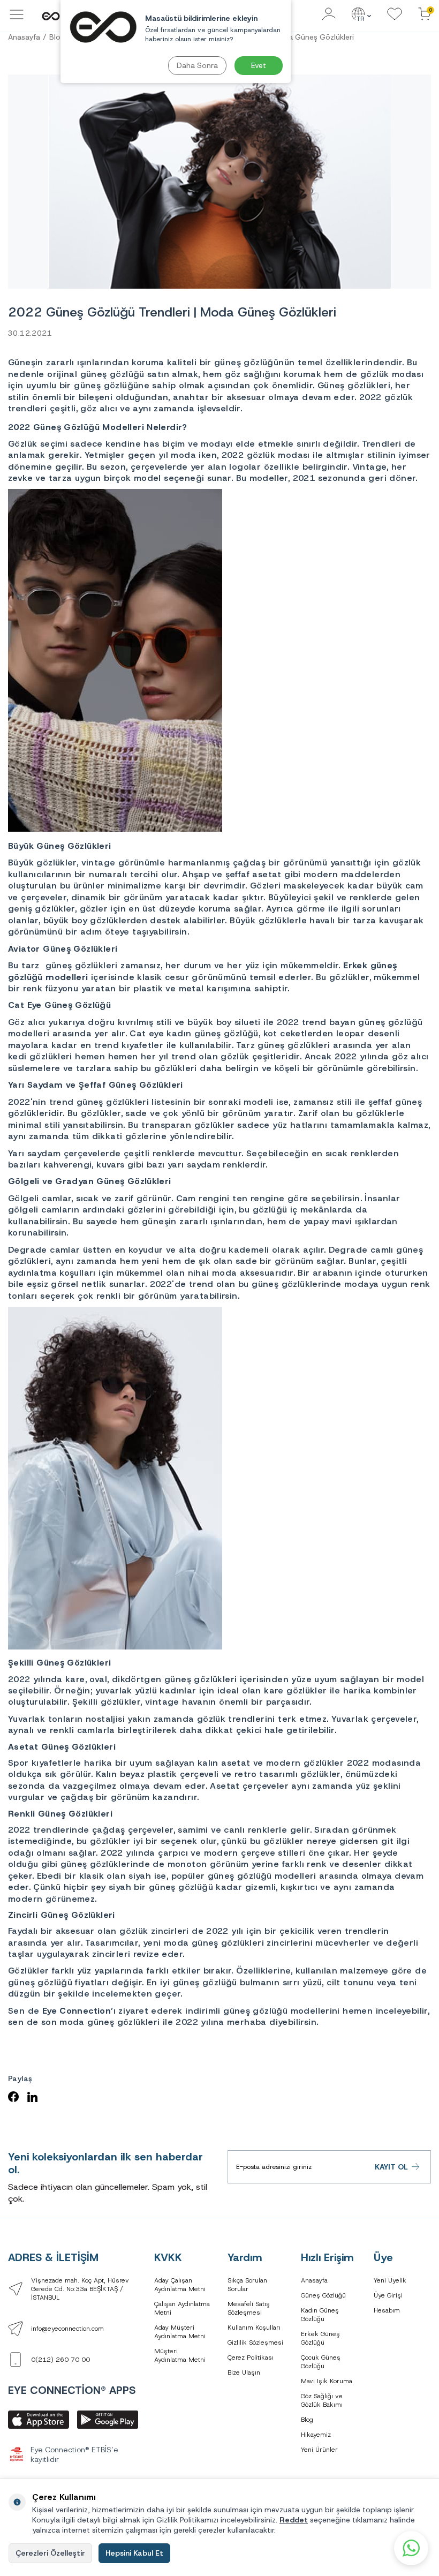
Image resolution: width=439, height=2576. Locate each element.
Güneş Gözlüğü (323, 2295)
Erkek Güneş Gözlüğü (320, 2338)
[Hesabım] (329, 15)
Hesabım (387, 2310)
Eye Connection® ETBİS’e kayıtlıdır (74, 2455)
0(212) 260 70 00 (60, 2360)
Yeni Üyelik (390, 2280)
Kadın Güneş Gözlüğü (320, 2315)
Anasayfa (24, 37)
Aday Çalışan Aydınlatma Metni (180, 2285)
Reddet (294, 2520)
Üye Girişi (388, 2295)
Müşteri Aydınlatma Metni (180, 2355)
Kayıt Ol (391, 2167)
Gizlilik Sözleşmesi (255, 2342)
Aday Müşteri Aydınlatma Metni (180, 2332)
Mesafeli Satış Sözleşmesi (249, 2308)
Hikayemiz (316, 2435)
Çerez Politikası (251, 2357)
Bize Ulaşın (244, 2372)
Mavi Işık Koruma (327, 2381)
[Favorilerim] (395, 15)
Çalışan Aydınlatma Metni (182, 2308)
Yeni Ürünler (319, 2450)
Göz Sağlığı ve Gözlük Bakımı (322, 2400)
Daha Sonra (197, 65)
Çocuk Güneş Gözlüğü (321, 2362)
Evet (259, 65)
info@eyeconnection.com (67, 2329)
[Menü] (17, 20)
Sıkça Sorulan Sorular (247, 2285)
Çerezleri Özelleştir (50, 2553)
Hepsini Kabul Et (134, 2553)
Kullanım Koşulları (254, 2328)
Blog (307, 2420)
